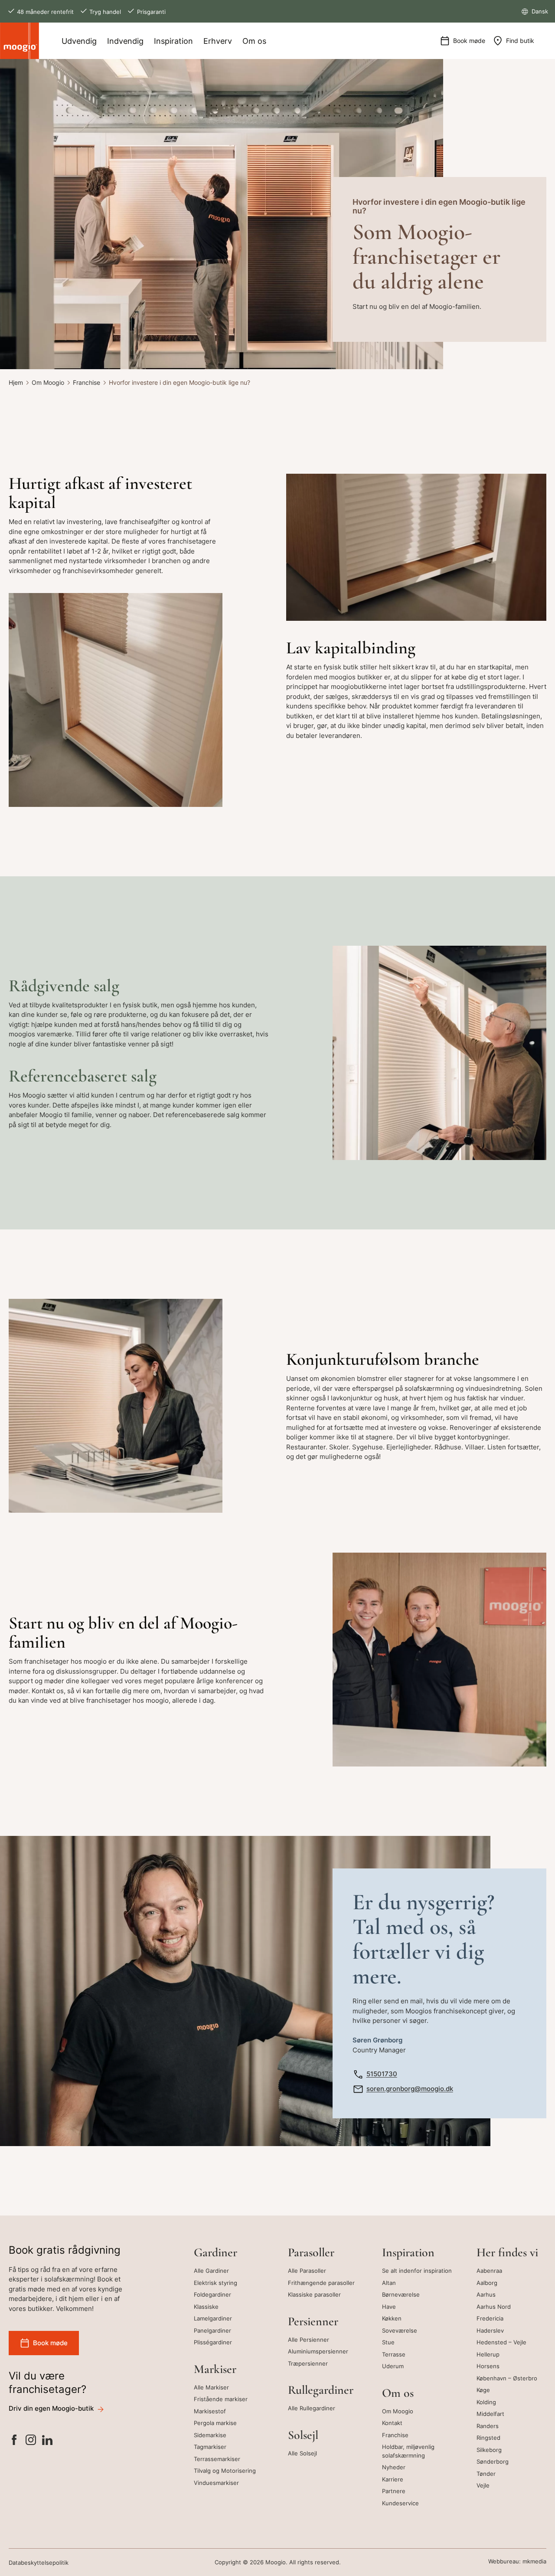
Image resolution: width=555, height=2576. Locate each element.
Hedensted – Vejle (501, 2342)
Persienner (313, 2321)
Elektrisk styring (215, 2283)
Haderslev (490, 2330)
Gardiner (215, 2252)
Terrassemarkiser (217, 2459)
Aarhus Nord (494, 2307)
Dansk (539, 11)
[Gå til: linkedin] (47, 2441)
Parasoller (311, 2252)
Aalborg (487, 2283)
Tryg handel (105, 12)
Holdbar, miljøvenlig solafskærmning (408, 2451)
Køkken (392, 2318)
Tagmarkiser (210, 2447)
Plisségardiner (213, 2342)
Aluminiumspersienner (318, 2351)
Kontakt (392, 2423)
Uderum (393, 2366)
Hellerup (488, 2354)
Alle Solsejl (302, 2453)
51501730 (382, 2074)
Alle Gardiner (211, 2271)
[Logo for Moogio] (20, 41)
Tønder (486, 2474)
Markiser (215, 2369)
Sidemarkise (210, 2435)
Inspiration (173, 41)
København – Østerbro (507, 2378)
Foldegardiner (212, 2294)
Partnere (394, 2491)
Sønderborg (493, 2461)
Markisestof (210, 2411)
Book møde (469, 41)
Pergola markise (215, 2423)
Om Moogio (48, 382)
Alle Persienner (309, 2340)
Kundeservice (400, 2503)
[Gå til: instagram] (31, 2441)
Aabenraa (489, 2271)
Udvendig (79, 41)
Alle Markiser (211, 2387)
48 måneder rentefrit (45, 12)
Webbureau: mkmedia (517, 2561)
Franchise (87, 382)
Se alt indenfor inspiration (417, 2271)
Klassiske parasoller (314, 2294)
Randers (488, 2426)
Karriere (393, 2479)
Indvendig (125, 41)
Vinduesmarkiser (216, 2483)
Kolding (486, 2402)
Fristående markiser (221, 2399)
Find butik (520, 41)
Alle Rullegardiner (312, 2408)
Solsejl (303, 2435)
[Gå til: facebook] (14, 2441)
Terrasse (394, 2354)
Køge (483, 2390)
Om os (254, 41)
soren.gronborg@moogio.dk (410, 2089)
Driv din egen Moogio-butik (51, 2408)
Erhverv (218, 41)
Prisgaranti (151, 12)
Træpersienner (308, 2363)
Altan (389, 2283)
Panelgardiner (212, 2330)
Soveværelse (400, 2330)
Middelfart (490, 2414)
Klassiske (206, 2307)
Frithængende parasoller (321, 2283)
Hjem (16, 382)
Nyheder (394, 2467)
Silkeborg (489, 2450)
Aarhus (486, 2294)
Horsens (488, 2366)
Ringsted (488, 2438)
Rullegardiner (321, 2390)
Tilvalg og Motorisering (225, 2471)
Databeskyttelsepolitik (39, 2563)
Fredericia (490, 2318)
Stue (388, 2342)
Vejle (483, 2485)
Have (389, 2307)
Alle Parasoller (307, 2271)
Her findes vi (507, 2252)
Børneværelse (401, 2294)
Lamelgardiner (213, 2318)
